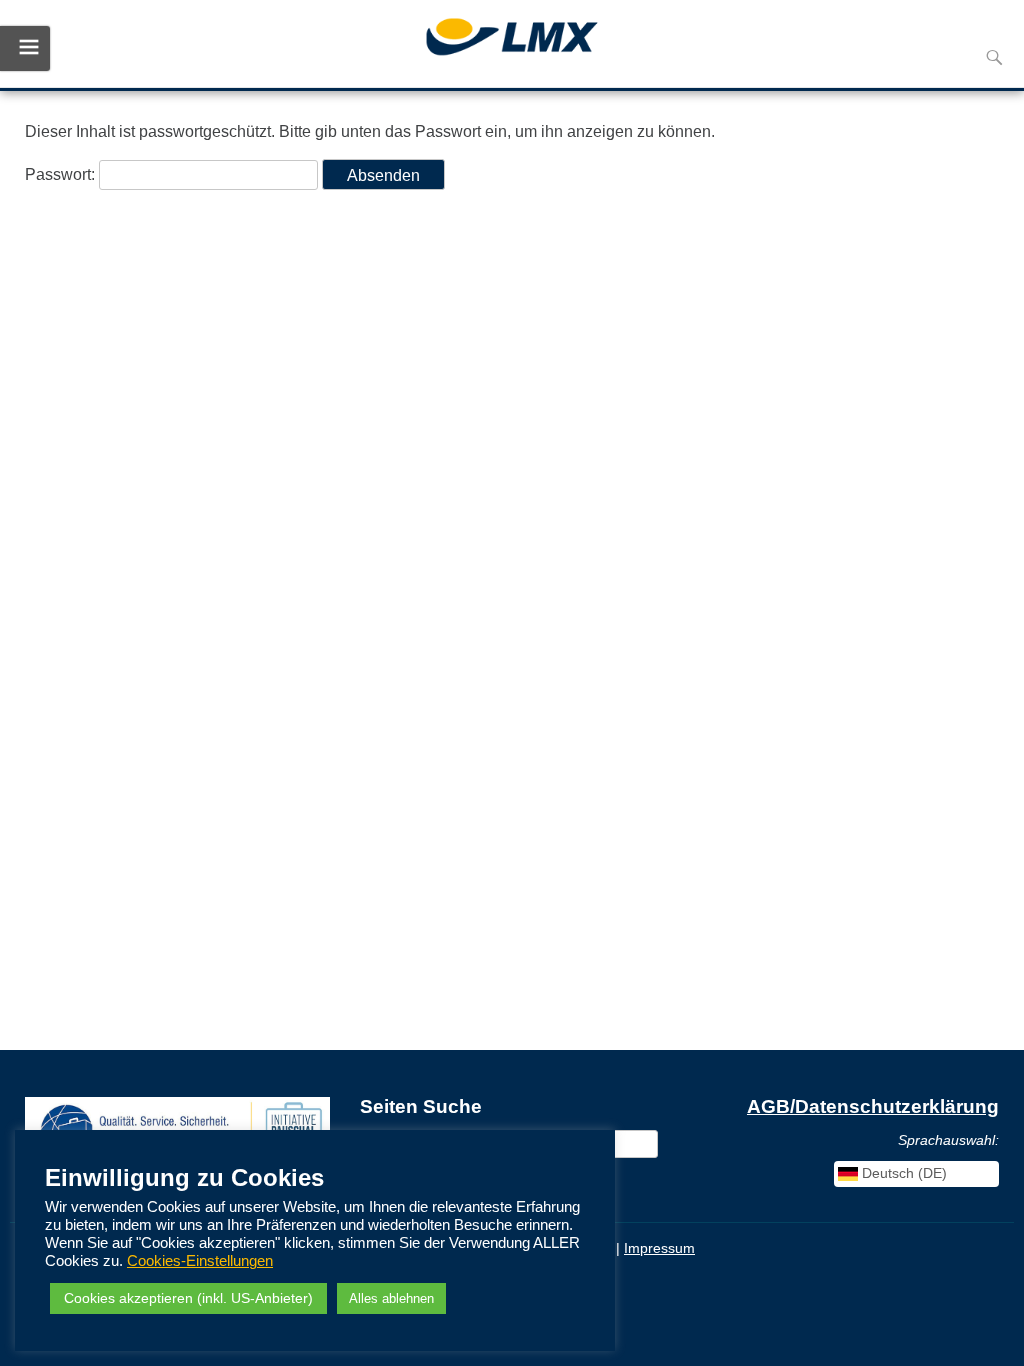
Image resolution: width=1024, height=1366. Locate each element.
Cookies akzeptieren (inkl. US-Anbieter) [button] (188, 1298)
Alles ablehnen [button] (391, 1298)
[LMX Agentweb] (512, 40)
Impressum (659, 1248)
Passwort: (62, 174)
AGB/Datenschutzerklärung (873, 1106)
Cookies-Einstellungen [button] (200, 1261)
